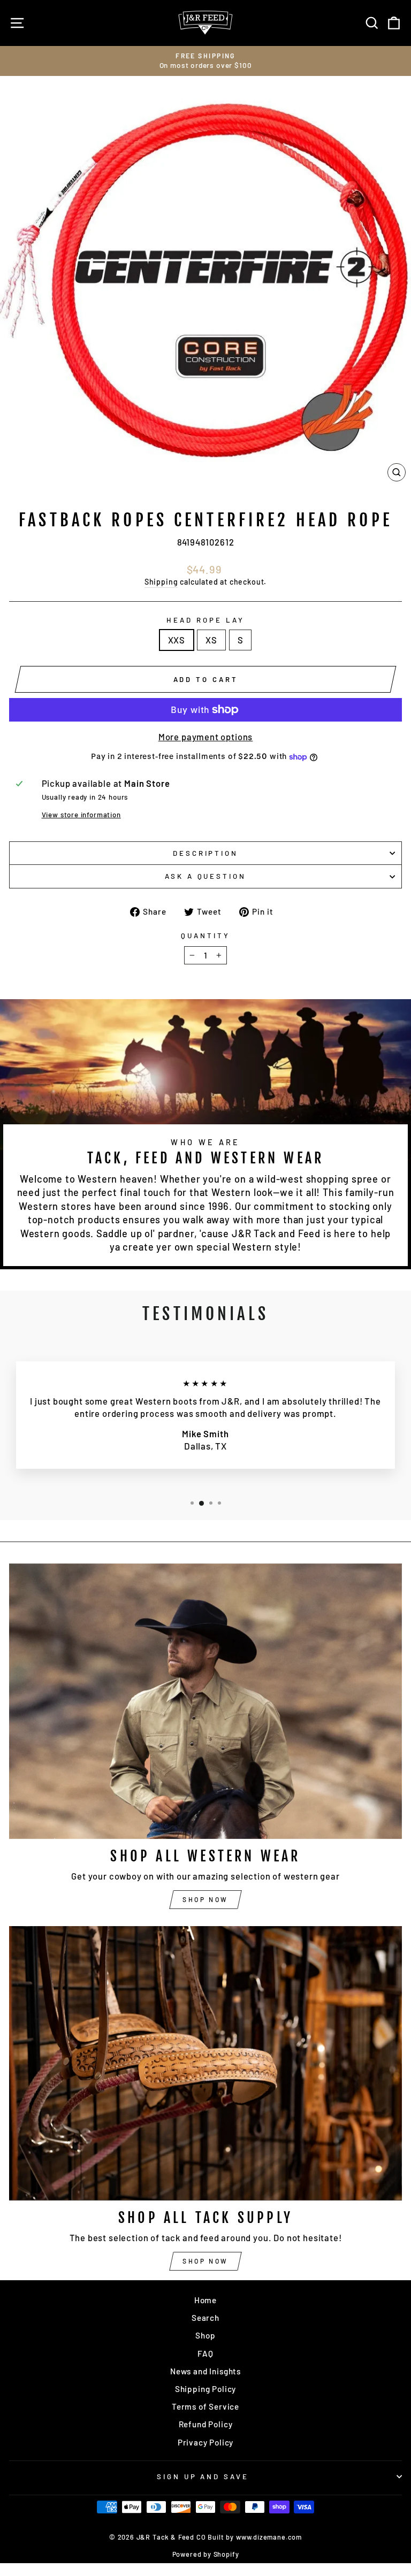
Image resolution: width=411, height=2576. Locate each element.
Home (205, 2300)
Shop (205, 2335)
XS (211, 640)
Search (205, 2318)
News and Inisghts (205, 2371)
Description (206, 853)
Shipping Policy (205, 2389)
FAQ (205, 2353)
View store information (81, 815)
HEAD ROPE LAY (205, 620)
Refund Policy (206, 2424)
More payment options (206, 737)
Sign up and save (203, 2477)
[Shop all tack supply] (205, 2063)
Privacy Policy (206, 2442)
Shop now (205, 1899)
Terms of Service (205, 2406)
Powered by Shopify (206, 2554)
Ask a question (206, 876)
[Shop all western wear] (205, 1701)
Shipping (161, 582)
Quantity (205, 936)
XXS (177, 640)
